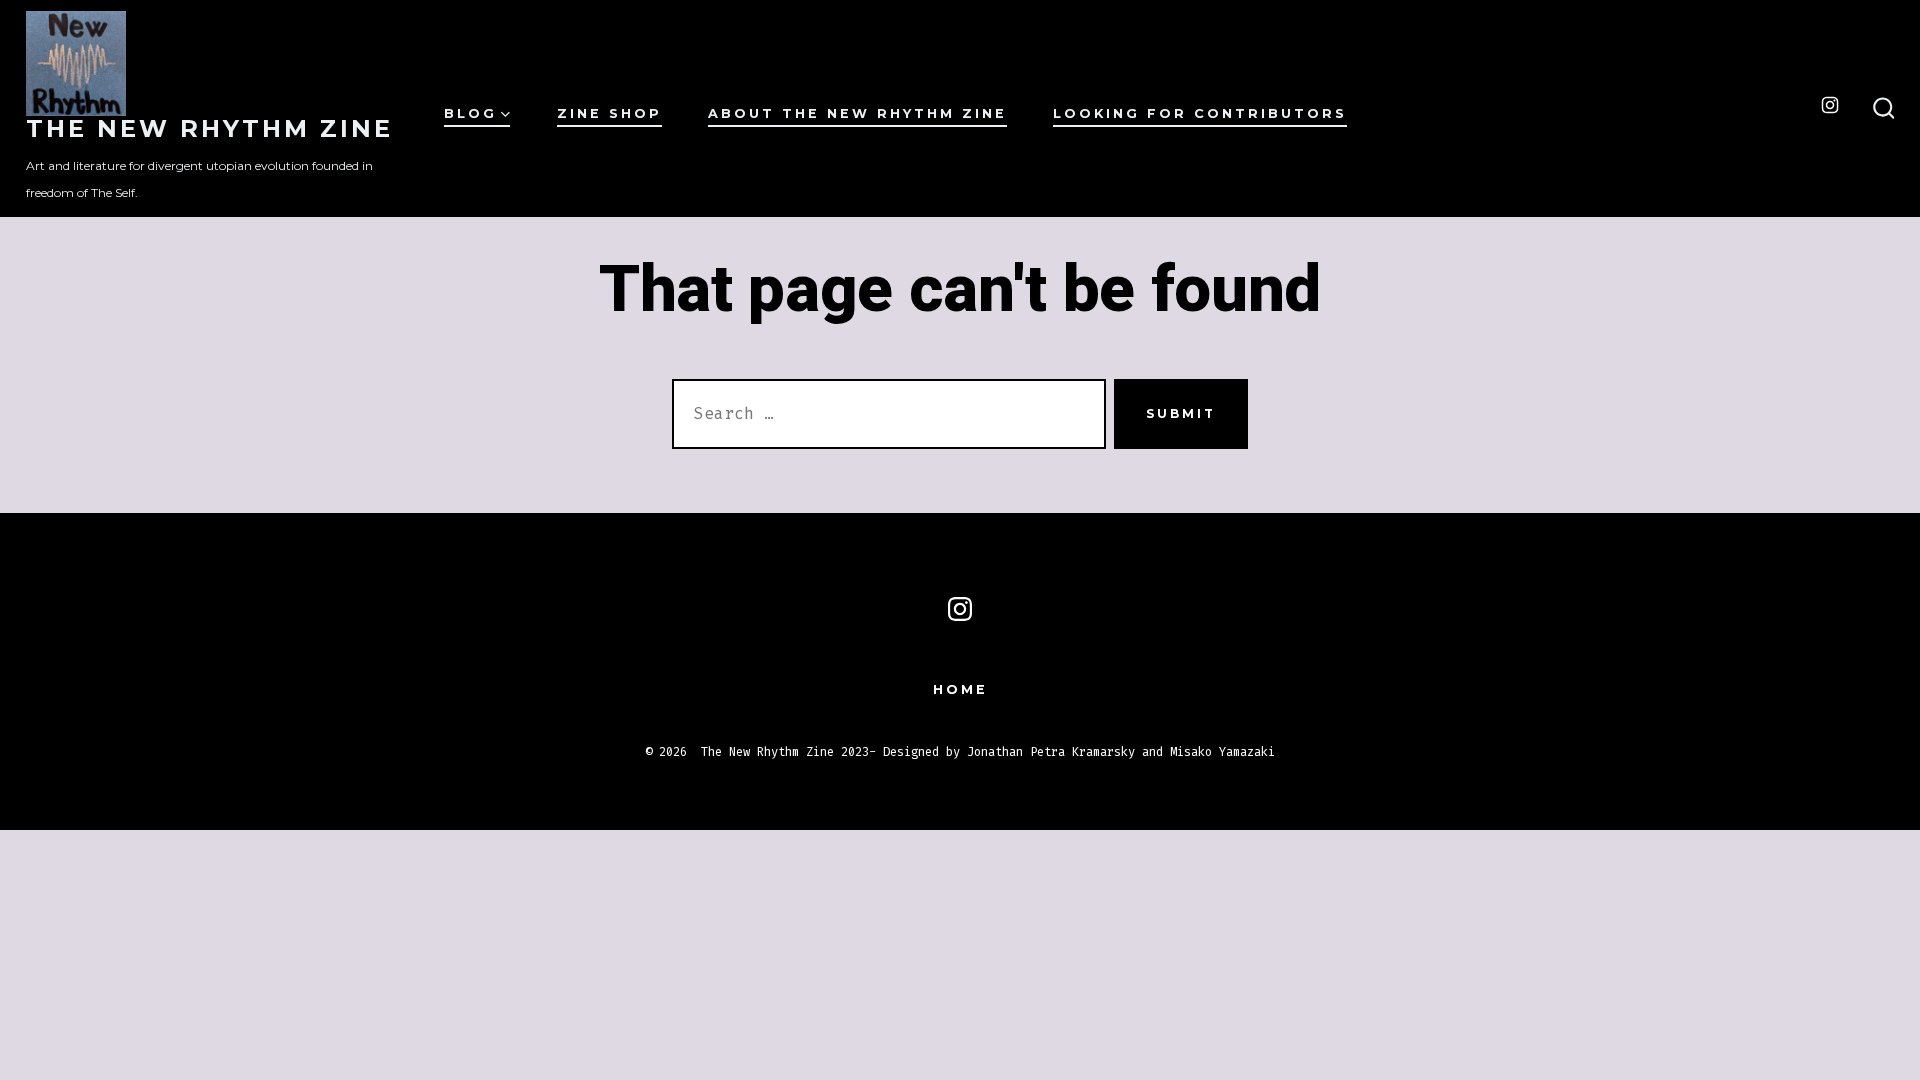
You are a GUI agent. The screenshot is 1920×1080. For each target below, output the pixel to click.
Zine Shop (609, 113)
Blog (470, 113)
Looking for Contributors (1200, 113)
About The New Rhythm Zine (857, 113)
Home (960, 689)
